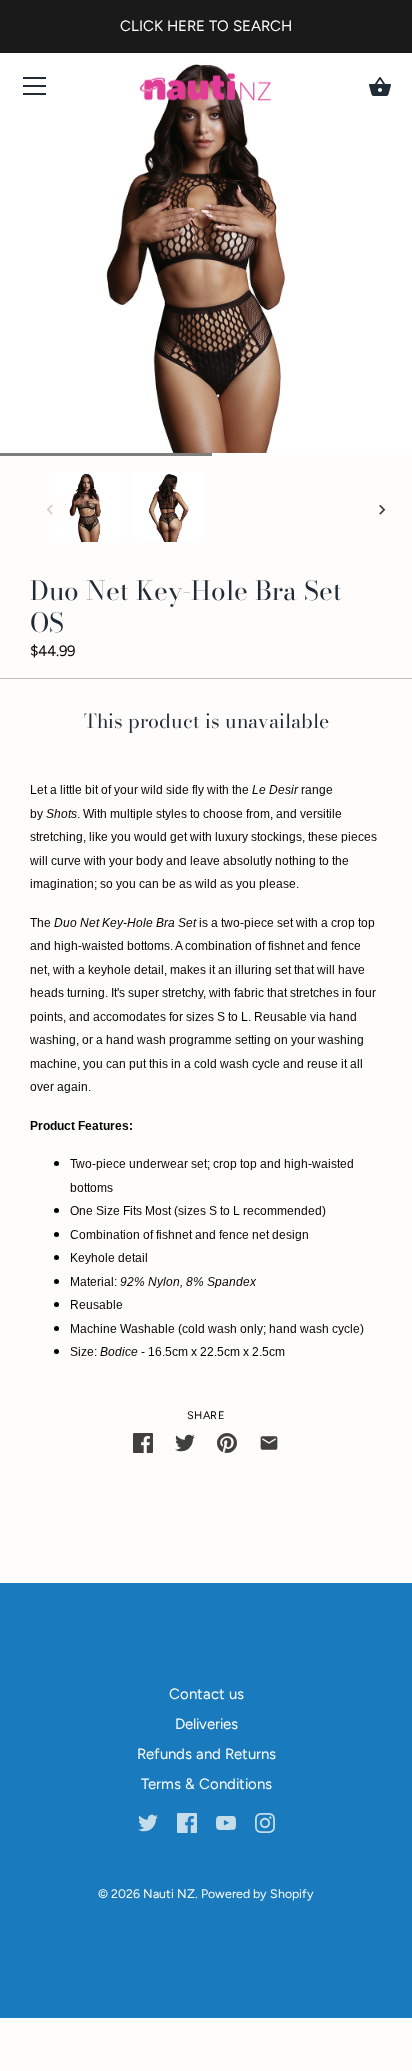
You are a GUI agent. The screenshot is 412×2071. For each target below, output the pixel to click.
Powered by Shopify (257, 1893)
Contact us (206, 1694)
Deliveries (206, 1724)
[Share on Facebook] (143, 1442)
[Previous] (50, 510)
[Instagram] (265, 1822)
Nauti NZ (169, 1893)
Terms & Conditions (206, 1784)
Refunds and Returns (206, 1754)
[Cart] (380, 87)
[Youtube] (226, 1822)
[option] (86, 510)
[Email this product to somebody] (269, 1442)
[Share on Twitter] (185, 1442)
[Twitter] (148, 1822)
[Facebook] (187, 1822)
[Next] (382, 510)
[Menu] (35, 90)
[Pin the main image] (227, 1442)
